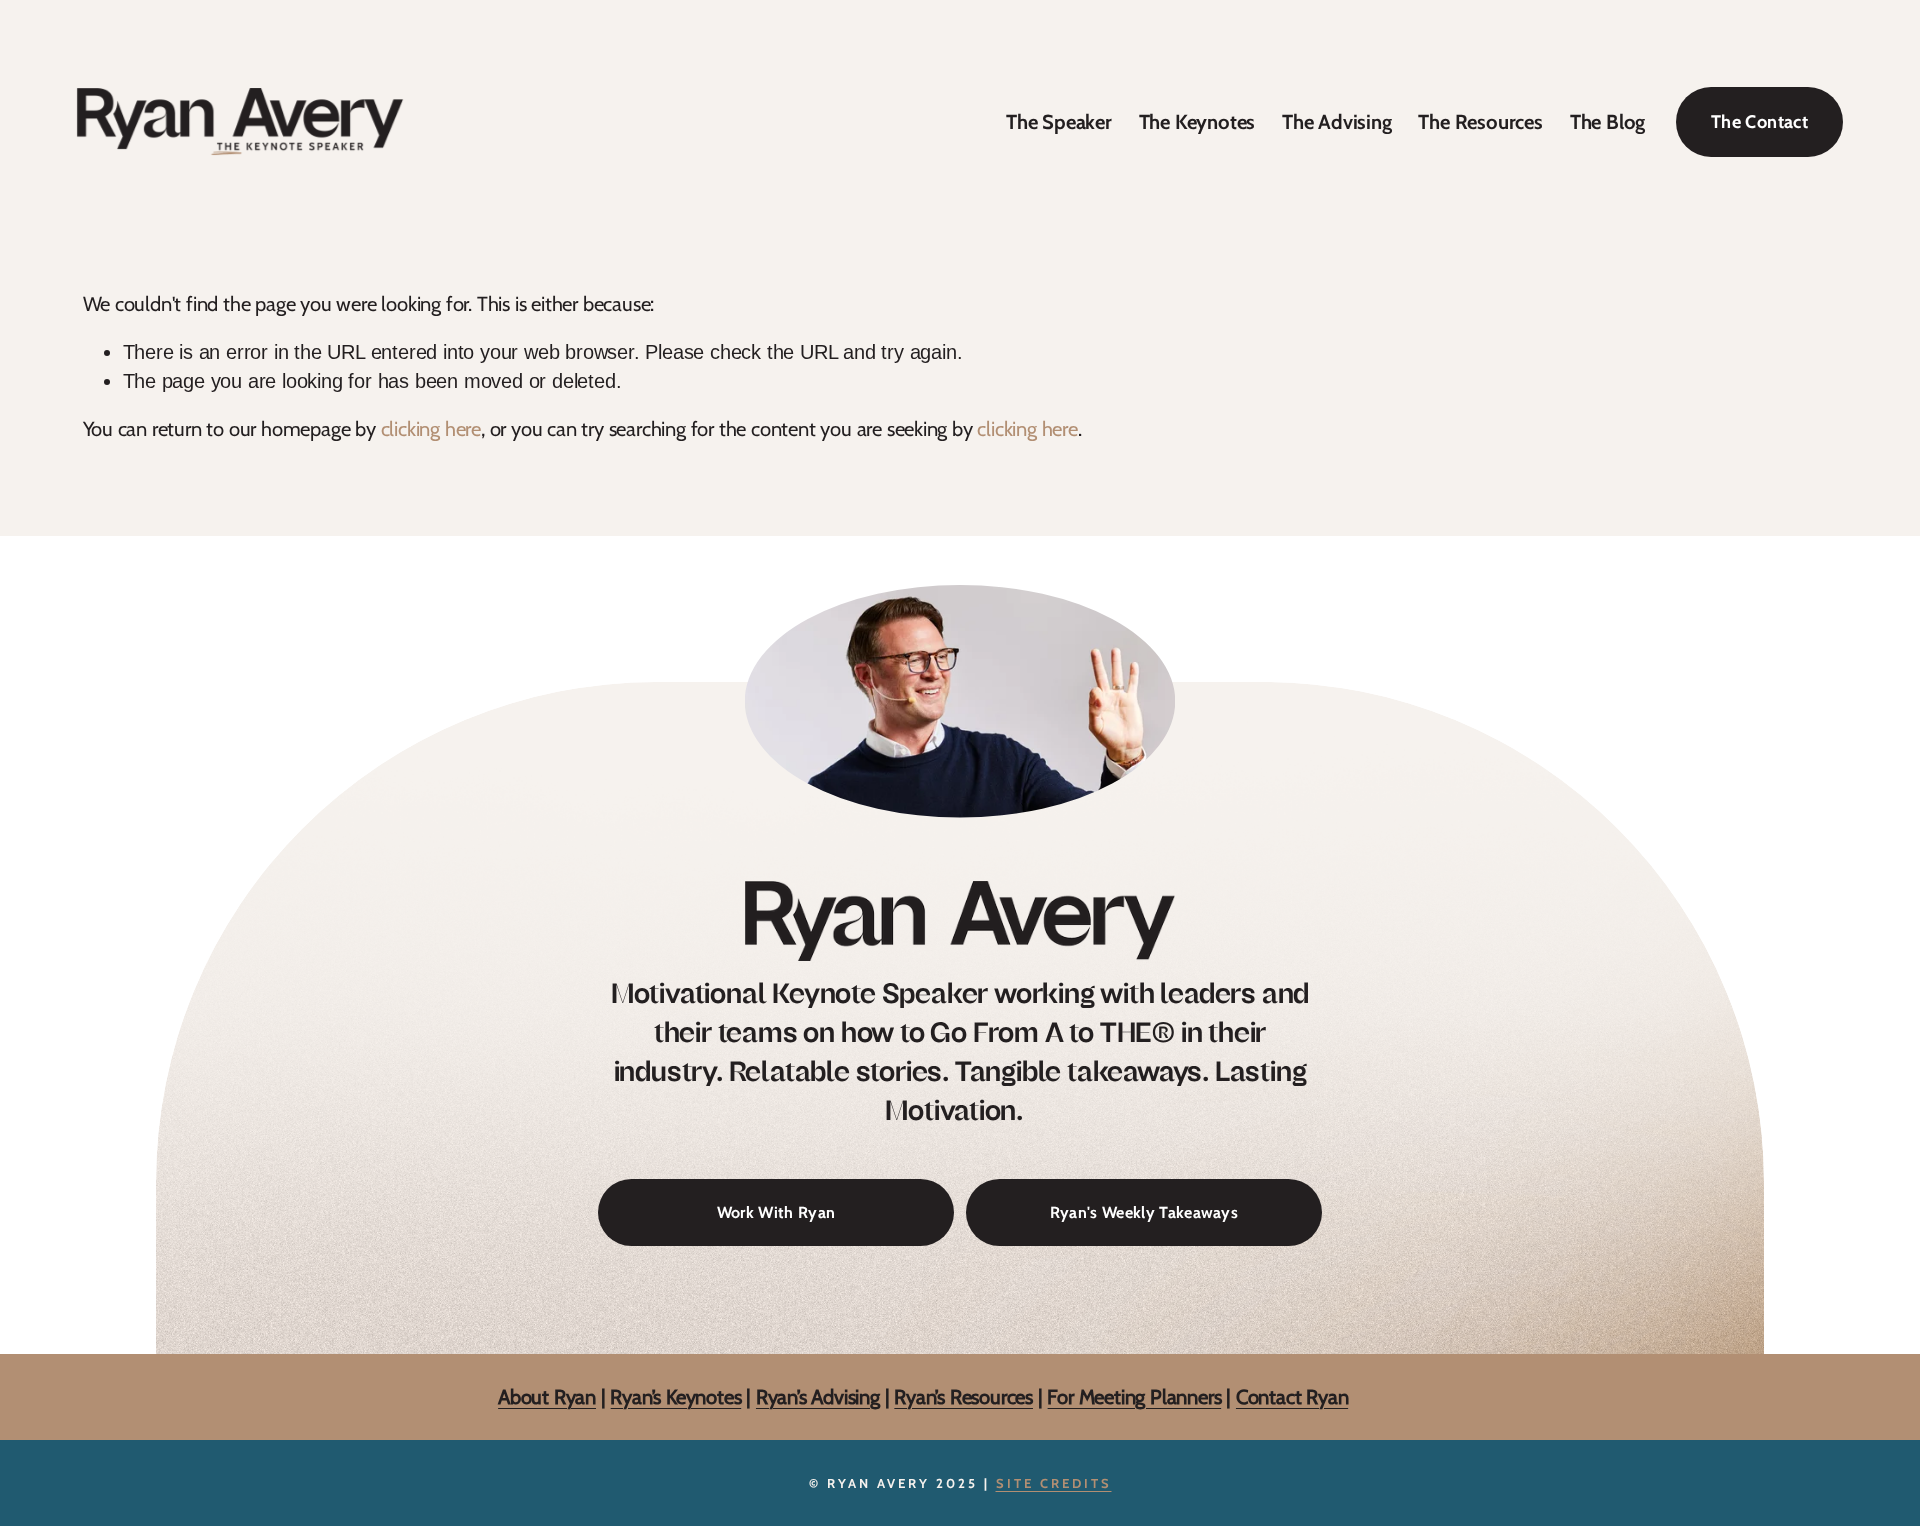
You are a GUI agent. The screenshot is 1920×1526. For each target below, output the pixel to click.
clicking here (431, 428)
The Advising (1337, 121)
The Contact (1759, 122)
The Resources (1480, 121)
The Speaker (1059, 121)
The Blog (1607, 121)
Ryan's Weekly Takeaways (1144, 1212)
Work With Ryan (776, 1212)
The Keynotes (1197, 121)
